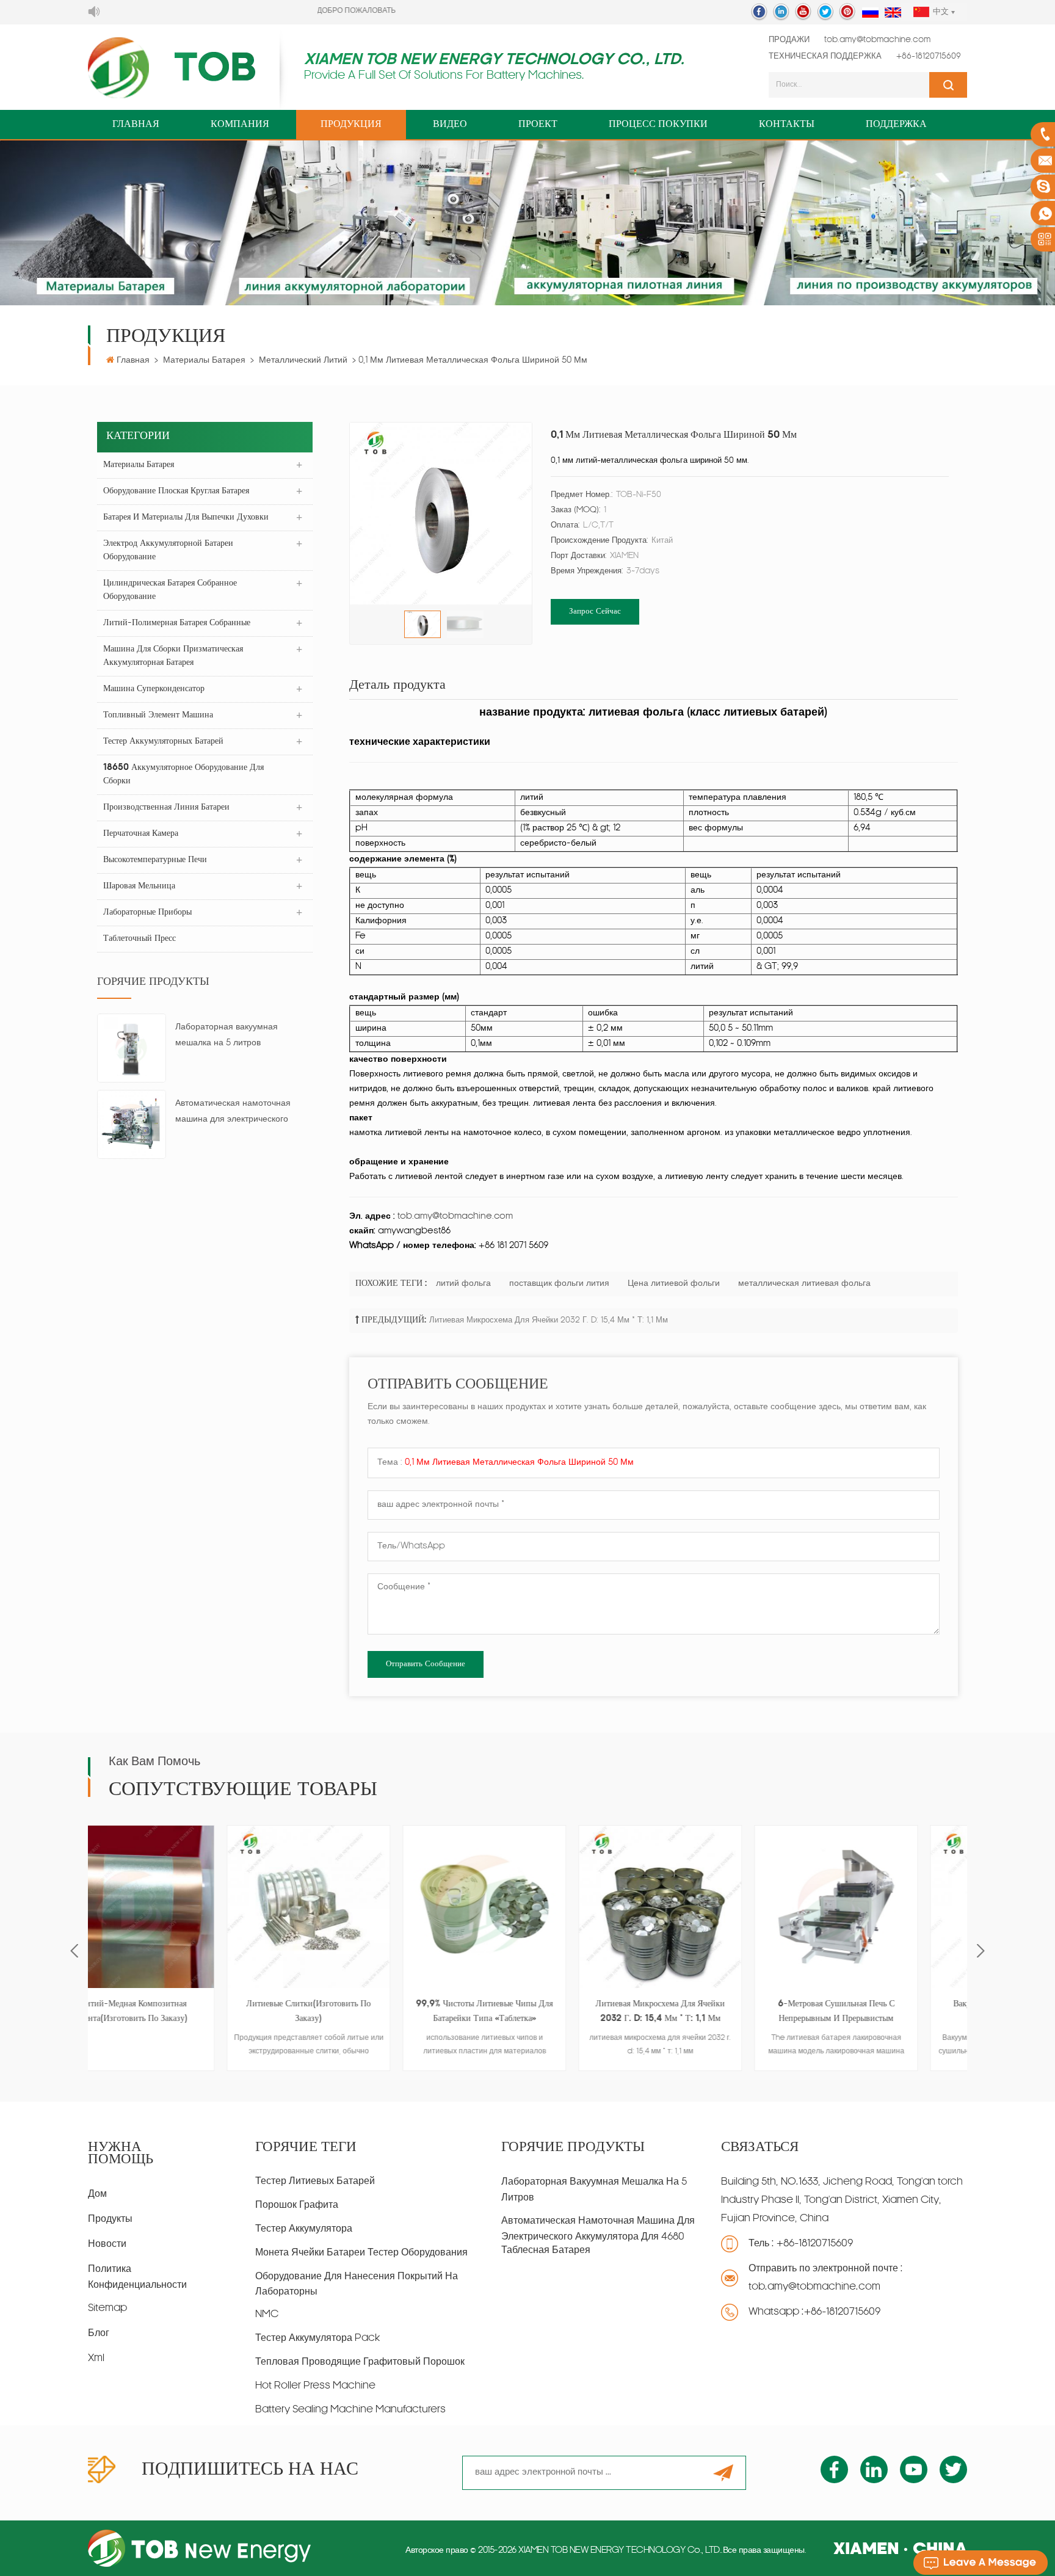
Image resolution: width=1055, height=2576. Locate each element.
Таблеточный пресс (140, 939)
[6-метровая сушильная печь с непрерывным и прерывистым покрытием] (703, 1907)
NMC (267, 2315)
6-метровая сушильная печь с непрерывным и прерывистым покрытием (704, 2013)
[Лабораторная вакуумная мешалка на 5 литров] (132, 1049)
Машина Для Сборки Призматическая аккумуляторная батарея (173, 656)
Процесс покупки (658, 125)
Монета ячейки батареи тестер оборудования (361, 2253)
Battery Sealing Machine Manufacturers (350, 2410)
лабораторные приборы (147, 912)
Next (981, 1950)
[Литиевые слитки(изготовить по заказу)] (176, 1907)
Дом (97, 2194)
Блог (99, 2334)
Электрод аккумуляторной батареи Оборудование (168, 550)
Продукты (110, 2219)
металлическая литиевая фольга (804, 1284)
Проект (538, 125)
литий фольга (463, 1284)
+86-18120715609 (929, 56)
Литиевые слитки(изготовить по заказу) (176, 2012)
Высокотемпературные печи (155, 860)
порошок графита (297, 2205)
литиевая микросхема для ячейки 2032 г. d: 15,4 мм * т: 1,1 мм (549, 1320)
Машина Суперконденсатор (154, 689)
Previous (74, 1950)
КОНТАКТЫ (787, 125)
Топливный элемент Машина (158, 715)
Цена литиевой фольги (674, 1284)
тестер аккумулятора (304, 2229)
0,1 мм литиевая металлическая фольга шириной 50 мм (519, 1463)
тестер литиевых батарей (315, 2182)
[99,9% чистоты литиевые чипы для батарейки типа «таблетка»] (352, 1907)
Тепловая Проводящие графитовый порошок (360, 2362)
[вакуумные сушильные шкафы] (879, 1907)
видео (450, 125)
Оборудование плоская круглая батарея (176, 491)
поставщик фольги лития (559, 1284)
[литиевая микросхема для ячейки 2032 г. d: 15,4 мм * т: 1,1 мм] (527, 1907)
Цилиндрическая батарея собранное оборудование (170, 590)
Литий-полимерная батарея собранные (177, 623)
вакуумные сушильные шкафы (879, 2004)
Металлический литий (303, 361)
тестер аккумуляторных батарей (163, 742)
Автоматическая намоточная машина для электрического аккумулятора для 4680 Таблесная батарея (233, 1113)
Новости (107, 2244)
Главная (136, 125)
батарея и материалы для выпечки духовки (186, 517)
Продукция (351, 125)
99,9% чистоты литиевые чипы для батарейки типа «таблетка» (352, 2012)
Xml (96, 2359)
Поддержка (896, 125)
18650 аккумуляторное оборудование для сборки (183, 775)
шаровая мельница (139, 886)
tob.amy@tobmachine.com (877, 40)
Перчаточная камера (141, 834)
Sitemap (107, 2309)
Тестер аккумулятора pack (317, 2338)
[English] (893, 13)
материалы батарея (204, 361)
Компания (240, 125)
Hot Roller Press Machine (315, 2386)
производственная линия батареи (166, 807)
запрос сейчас (595, 611)
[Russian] (870, 13)
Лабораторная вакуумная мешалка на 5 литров (227, 1035)
